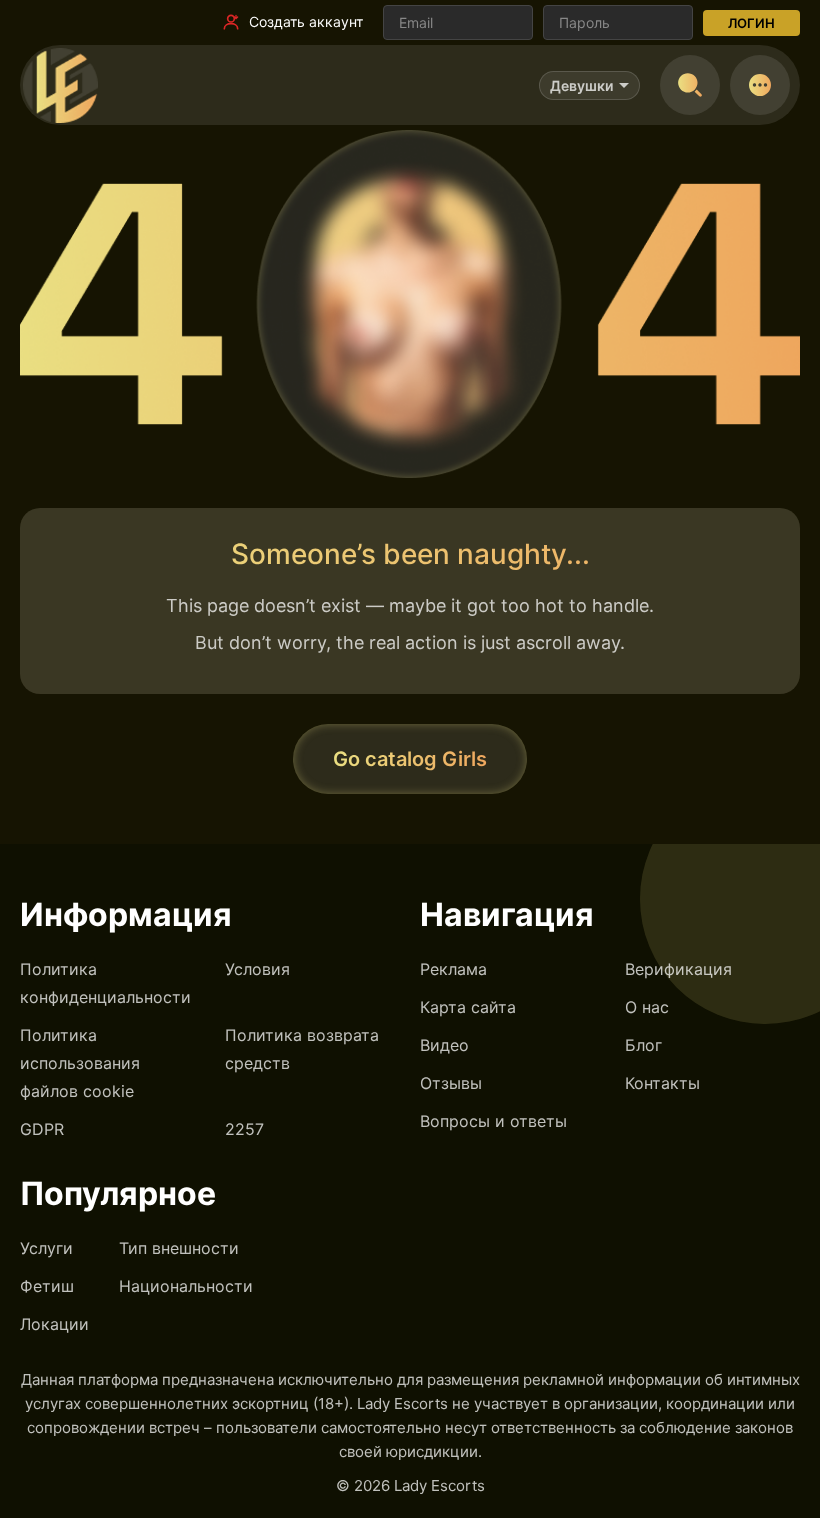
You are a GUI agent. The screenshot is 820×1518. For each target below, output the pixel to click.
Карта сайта (468, 1007)
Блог (643, 1045)
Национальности (186, 1286)
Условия (257, 969)
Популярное (118, 1193)
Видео (444, 1045)
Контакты (662, 1083)
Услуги (46, 1248)
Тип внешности (179, 1248)
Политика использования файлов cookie (80, 1063)
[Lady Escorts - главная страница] (60, 85)
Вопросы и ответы (493, 1121)
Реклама (453, 969)
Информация (126, 914)
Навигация (507, 914)
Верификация (678, 969)
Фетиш (47, 1286)
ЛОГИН (751, 23)
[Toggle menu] (760, 85)
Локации (54, 1324)
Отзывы (451, 1083)
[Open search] (690, 85)
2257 (244, 1129)
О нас (647, 1007)
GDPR (42, 1129)
